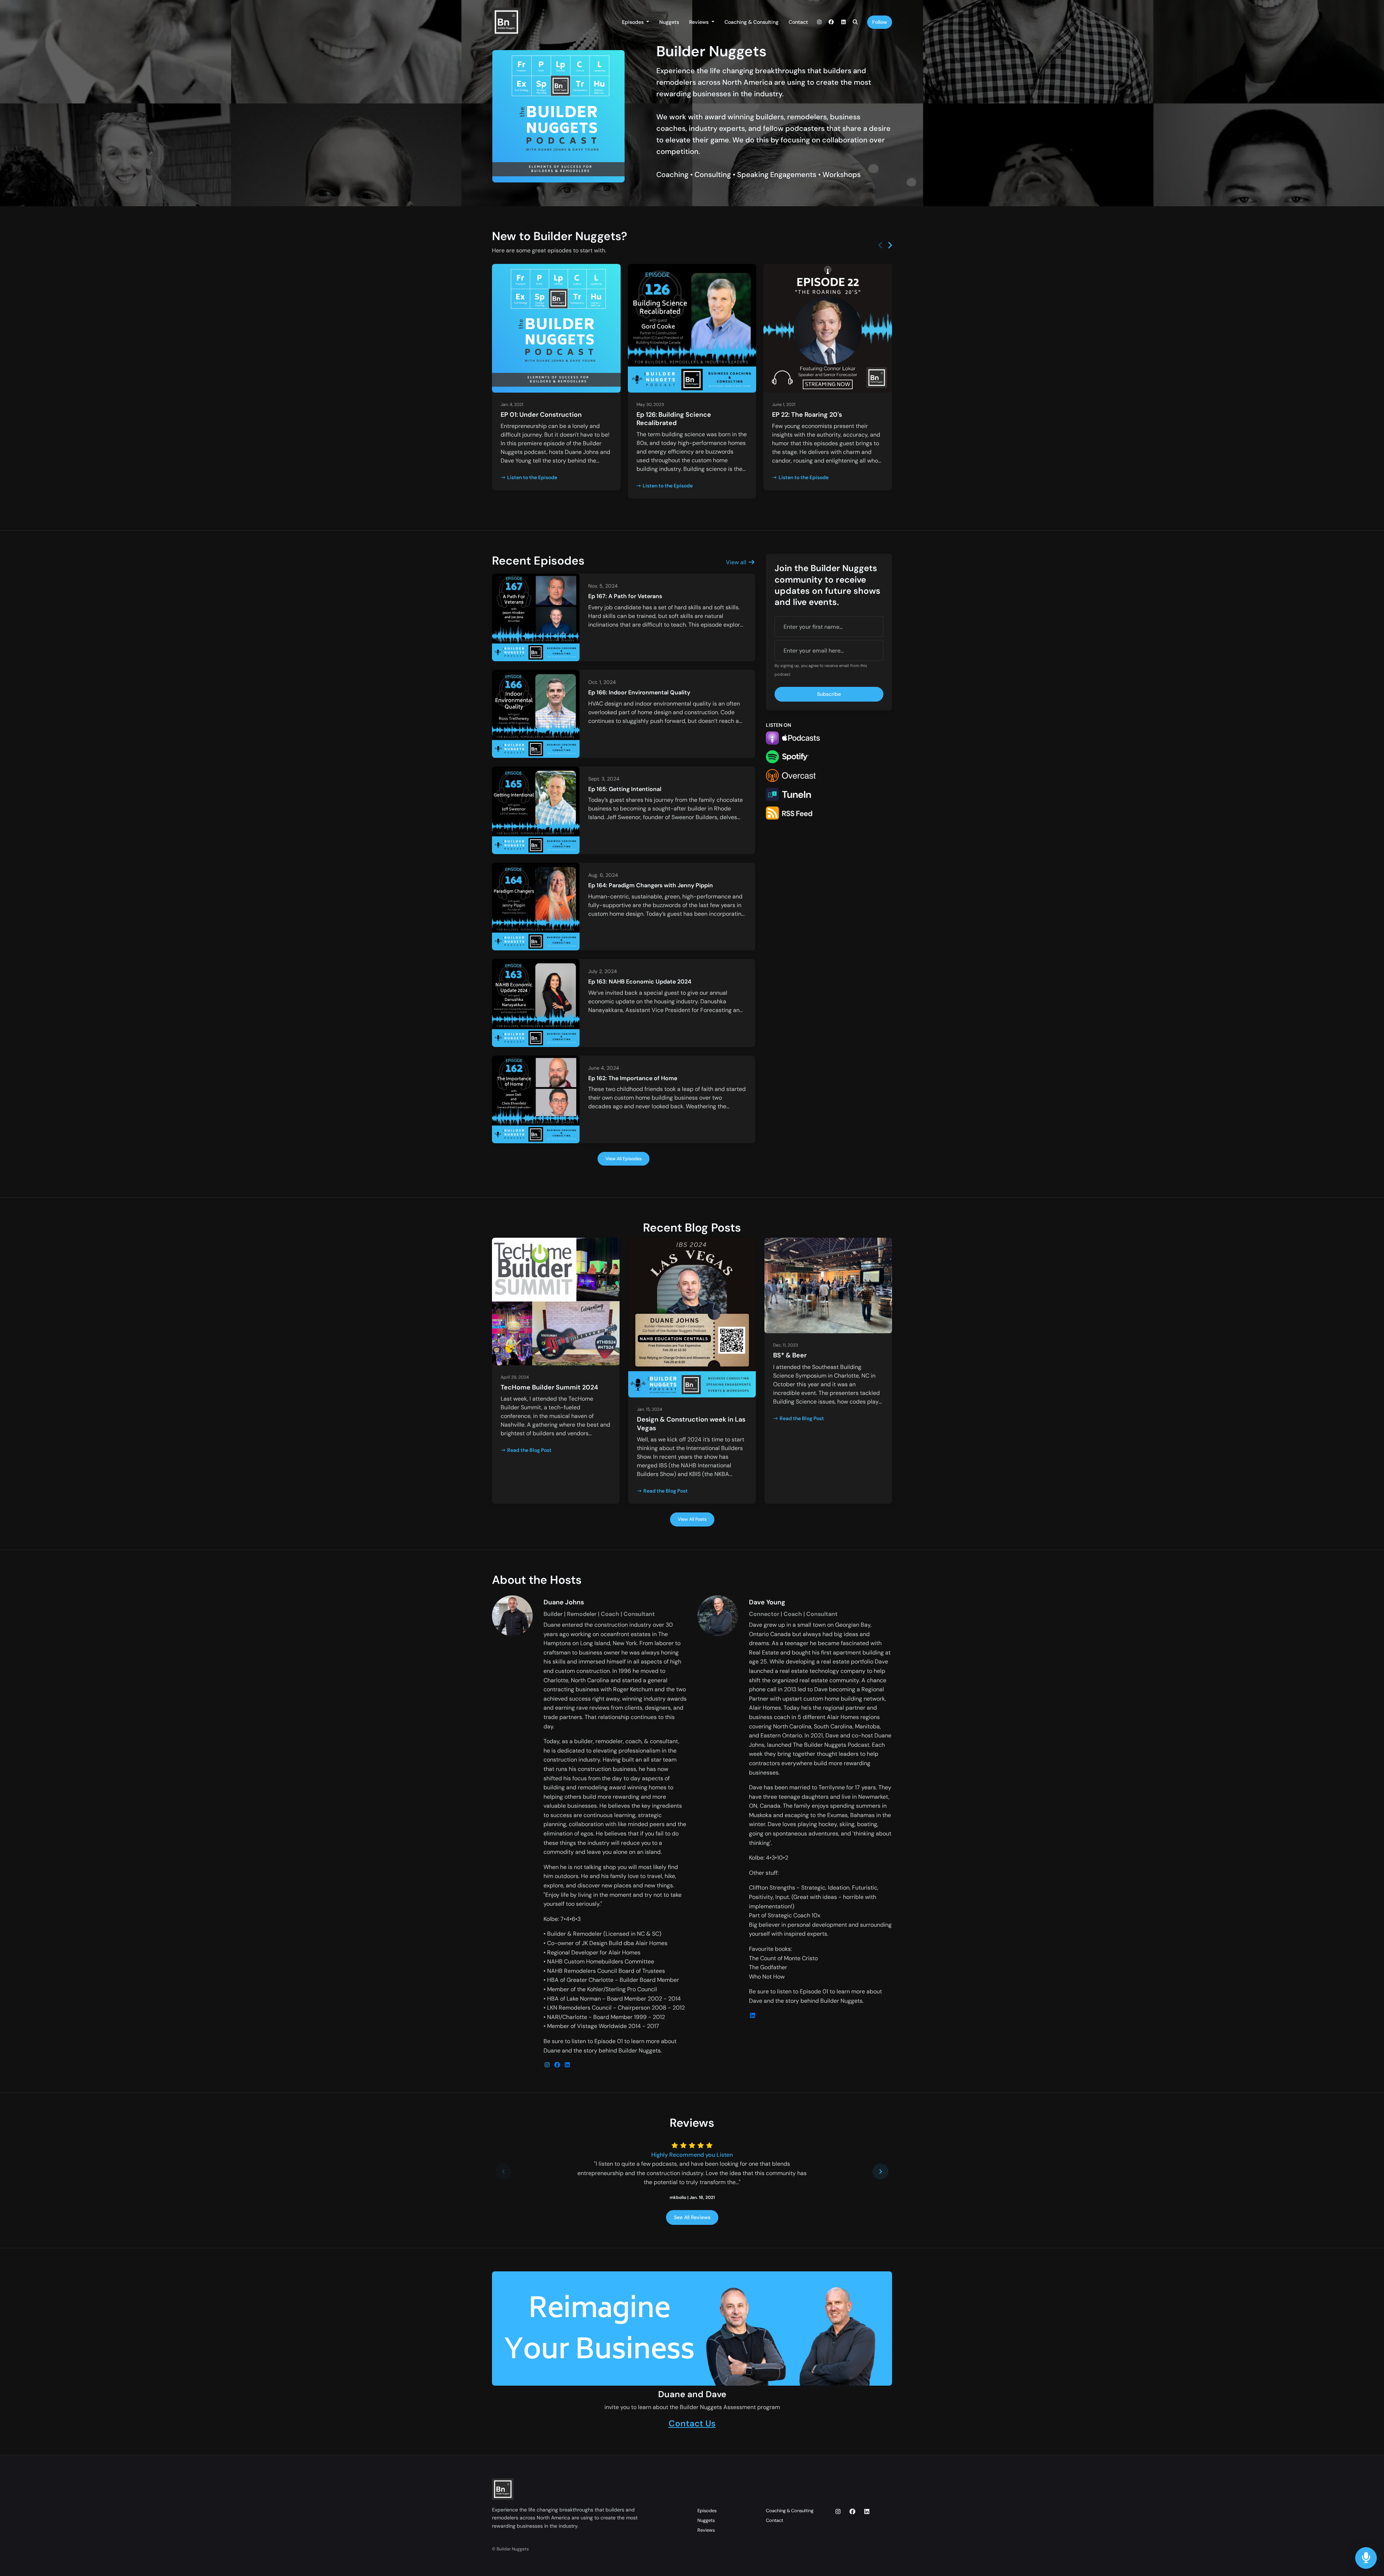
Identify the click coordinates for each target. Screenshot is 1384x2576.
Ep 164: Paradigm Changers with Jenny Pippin (651, 885)
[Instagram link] (819, 22)
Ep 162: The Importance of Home (633, 1078)
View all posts (692, 1519)
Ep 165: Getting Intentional (625, 789)
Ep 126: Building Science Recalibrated (674, 419)
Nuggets (669, 22)
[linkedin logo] (567, 2065)
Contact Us (692, 2423)
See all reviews (692, 2217)
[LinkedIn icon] (867, 2512)
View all (737, 562)
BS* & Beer (790, 1355)
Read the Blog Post (529, 1450)
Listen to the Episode (532, 477)
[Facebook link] (831, 22)
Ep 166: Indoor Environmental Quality (639, 692)
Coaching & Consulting (751, 22)
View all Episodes (624, 1159)
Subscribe (829, 694)
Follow (880, 22)
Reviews (700, 22)
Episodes (634, 22)
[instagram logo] (548, 2065)
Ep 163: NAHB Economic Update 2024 (640, 982)
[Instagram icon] (838, 2512)
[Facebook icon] (852, 2512)
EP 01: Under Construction (541, 415)
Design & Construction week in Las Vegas (691, 1424)
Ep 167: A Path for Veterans (625, 596)
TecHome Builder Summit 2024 (549, 1387)
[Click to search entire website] (856, 22)
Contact (798, 22)
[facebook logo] (558, 2065)
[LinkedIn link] (843, 22)
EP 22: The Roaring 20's (807, 415)
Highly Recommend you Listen (692, 2155)
